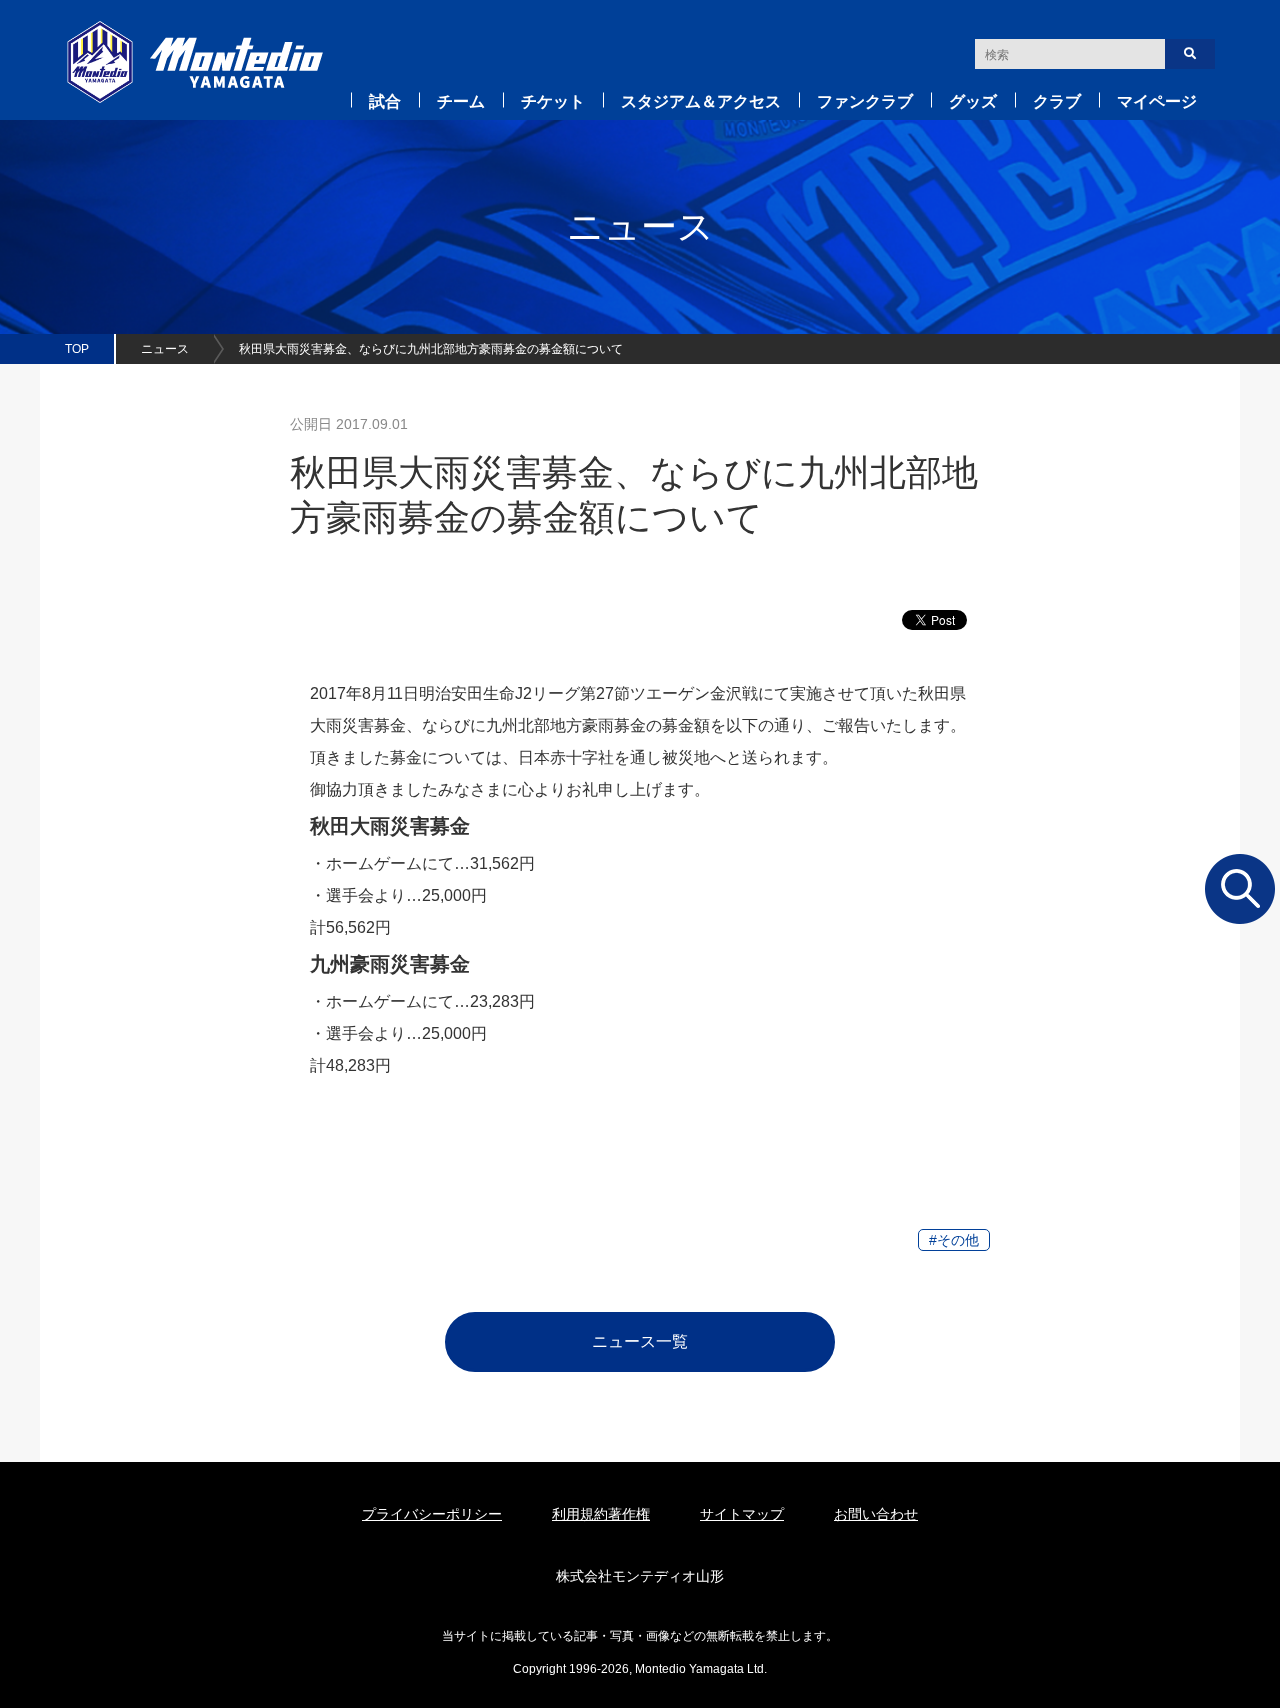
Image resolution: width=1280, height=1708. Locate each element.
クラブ (1057, 101)
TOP (77, 349)
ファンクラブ (865, 101)
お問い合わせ (876, 1514)
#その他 (954, 1240)
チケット (553, 101)
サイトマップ (742, 1514)
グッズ (973, 101)
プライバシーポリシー (432, 1514)
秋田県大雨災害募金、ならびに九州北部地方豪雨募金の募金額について (431, 349)
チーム (461, 101)
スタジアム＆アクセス (701, 101)
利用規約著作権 (601, 1514)
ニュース (165, 349)
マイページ (1157, 101)
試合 (385, 101)
